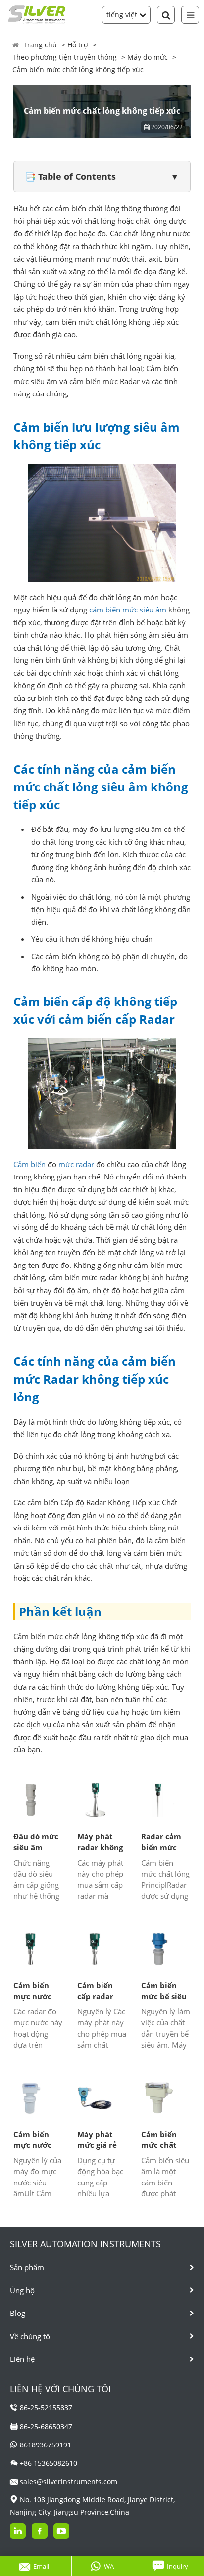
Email (41, 2566)
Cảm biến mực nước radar (32, 1991)
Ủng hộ (22, 2290)
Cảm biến (29, 1164)
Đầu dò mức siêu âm (36, 1842)
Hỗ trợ (78, 45)
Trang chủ (40, 45)
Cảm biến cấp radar (95, 1991)
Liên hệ (22, 2359)
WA (109, 2566)
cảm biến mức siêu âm (128, 610)
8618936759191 (46, 2445)
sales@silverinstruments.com (69, 2481)
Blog (18, 2313)
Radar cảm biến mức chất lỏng (161, 1842)
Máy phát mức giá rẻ (97, 2140)
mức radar (76, 1164)
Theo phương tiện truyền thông (65, 57)
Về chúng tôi (31, 2336)
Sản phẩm (27, 2267)
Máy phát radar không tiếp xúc (100, 1842)
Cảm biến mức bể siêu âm (164, 1991)
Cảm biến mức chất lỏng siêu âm (165, 2140)
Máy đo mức (148, 57)
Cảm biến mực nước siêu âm (32, 2140)
